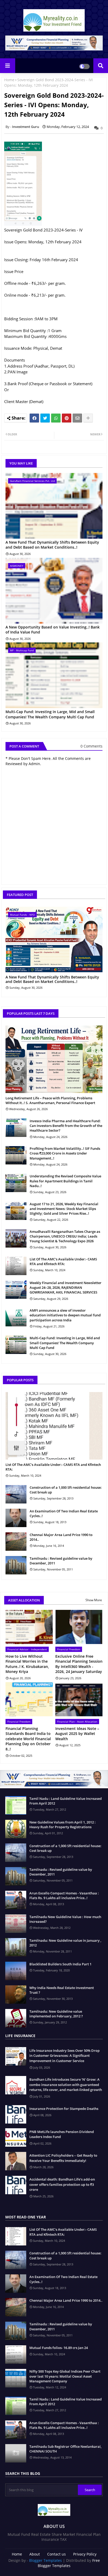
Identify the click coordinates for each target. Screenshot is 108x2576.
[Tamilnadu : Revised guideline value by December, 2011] (16, 1565)
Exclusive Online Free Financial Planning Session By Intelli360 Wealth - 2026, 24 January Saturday (79, 1664)
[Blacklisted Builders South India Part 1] (16, 1971)
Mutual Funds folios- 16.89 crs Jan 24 (59, 2348)
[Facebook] (34, 418)
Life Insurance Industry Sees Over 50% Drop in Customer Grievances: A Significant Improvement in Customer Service (64, 2056)
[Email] (77, 418)
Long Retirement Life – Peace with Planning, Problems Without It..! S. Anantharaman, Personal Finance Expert (50, 1100)
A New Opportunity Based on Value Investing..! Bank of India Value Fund (53, 630)
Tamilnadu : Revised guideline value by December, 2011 (61, 1561)
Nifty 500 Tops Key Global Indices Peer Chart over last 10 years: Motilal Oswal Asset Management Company (65, 2376)
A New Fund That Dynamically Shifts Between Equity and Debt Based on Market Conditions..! (52, 545)
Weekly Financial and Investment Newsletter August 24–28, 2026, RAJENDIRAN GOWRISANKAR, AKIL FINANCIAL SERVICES (66, 1287)
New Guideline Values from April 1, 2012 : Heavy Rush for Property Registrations (63, 1825)
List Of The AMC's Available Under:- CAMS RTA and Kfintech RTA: (63, 1261)
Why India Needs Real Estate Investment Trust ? (62, 1990)
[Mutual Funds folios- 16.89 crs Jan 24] (16, 2355)
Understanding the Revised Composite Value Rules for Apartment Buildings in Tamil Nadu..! (65, 1181)
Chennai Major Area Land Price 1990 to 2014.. (61, 1537)
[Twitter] (45, 418)
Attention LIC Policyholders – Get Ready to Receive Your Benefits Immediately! (63, 2158)
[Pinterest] (67, 418)
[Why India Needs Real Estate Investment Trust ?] (16, 1995)
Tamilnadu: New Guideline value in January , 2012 (65, 1943)
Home (9, 80)
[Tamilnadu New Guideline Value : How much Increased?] (16, 1924)
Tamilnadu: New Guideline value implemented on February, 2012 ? (56, 2014)
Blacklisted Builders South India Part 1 (60, 1964)
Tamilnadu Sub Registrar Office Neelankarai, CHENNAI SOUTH (65, 2449)
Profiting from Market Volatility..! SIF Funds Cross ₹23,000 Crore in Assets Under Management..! (65, 1153)
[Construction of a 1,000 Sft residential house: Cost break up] (16, 1494)
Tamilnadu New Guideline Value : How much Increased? (65, 1919)
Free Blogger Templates (69, 2563)
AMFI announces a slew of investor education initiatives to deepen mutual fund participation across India (65, 1315)
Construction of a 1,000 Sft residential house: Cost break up (66, 1490)
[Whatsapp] (56, 418)
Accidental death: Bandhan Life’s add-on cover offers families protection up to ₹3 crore (62, 2184)
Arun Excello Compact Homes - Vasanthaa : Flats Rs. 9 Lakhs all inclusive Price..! (64, 1895)
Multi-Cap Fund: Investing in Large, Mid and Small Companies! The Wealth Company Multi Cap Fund (50, 714)
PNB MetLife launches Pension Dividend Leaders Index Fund (62, 2134)
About (35, 2554)
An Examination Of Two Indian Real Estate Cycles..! (64, 1513)
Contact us (56, 2554)
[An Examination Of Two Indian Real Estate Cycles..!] (16, 1518)
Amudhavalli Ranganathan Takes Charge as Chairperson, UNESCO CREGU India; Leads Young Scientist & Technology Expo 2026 (65, 1236)
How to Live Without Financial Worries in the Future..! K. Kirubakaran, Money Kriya (27, 1664)
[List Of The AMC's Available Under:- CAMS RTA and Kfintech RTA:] (16, 1266)
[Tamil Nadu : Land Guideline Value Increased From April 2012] (16, 1805)
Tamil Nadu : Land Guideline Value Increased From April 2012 (66, 1801)
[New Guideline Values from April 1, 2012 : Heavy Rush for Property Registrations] (16, 1829)
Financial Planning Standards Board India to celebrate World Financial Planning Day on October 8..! (28, 1739)
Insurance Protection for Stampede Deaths (64, 2109)
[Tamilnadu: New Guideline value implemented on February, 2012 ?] (16, 2018)
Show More (94, 1600)
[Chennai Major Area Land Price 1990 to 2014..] (16, 1542)
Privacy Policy (85, 2554)
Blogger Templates (45, 2560)
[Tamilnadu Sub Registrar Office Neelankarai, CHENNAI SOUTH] (16, 2453)
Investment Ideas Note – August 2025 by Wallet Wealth (77, 1734)
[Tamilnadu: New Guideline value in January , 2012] (16, 1947)
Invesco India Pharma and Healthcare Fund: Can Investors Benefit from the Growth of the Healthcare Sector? (66, 1126)
